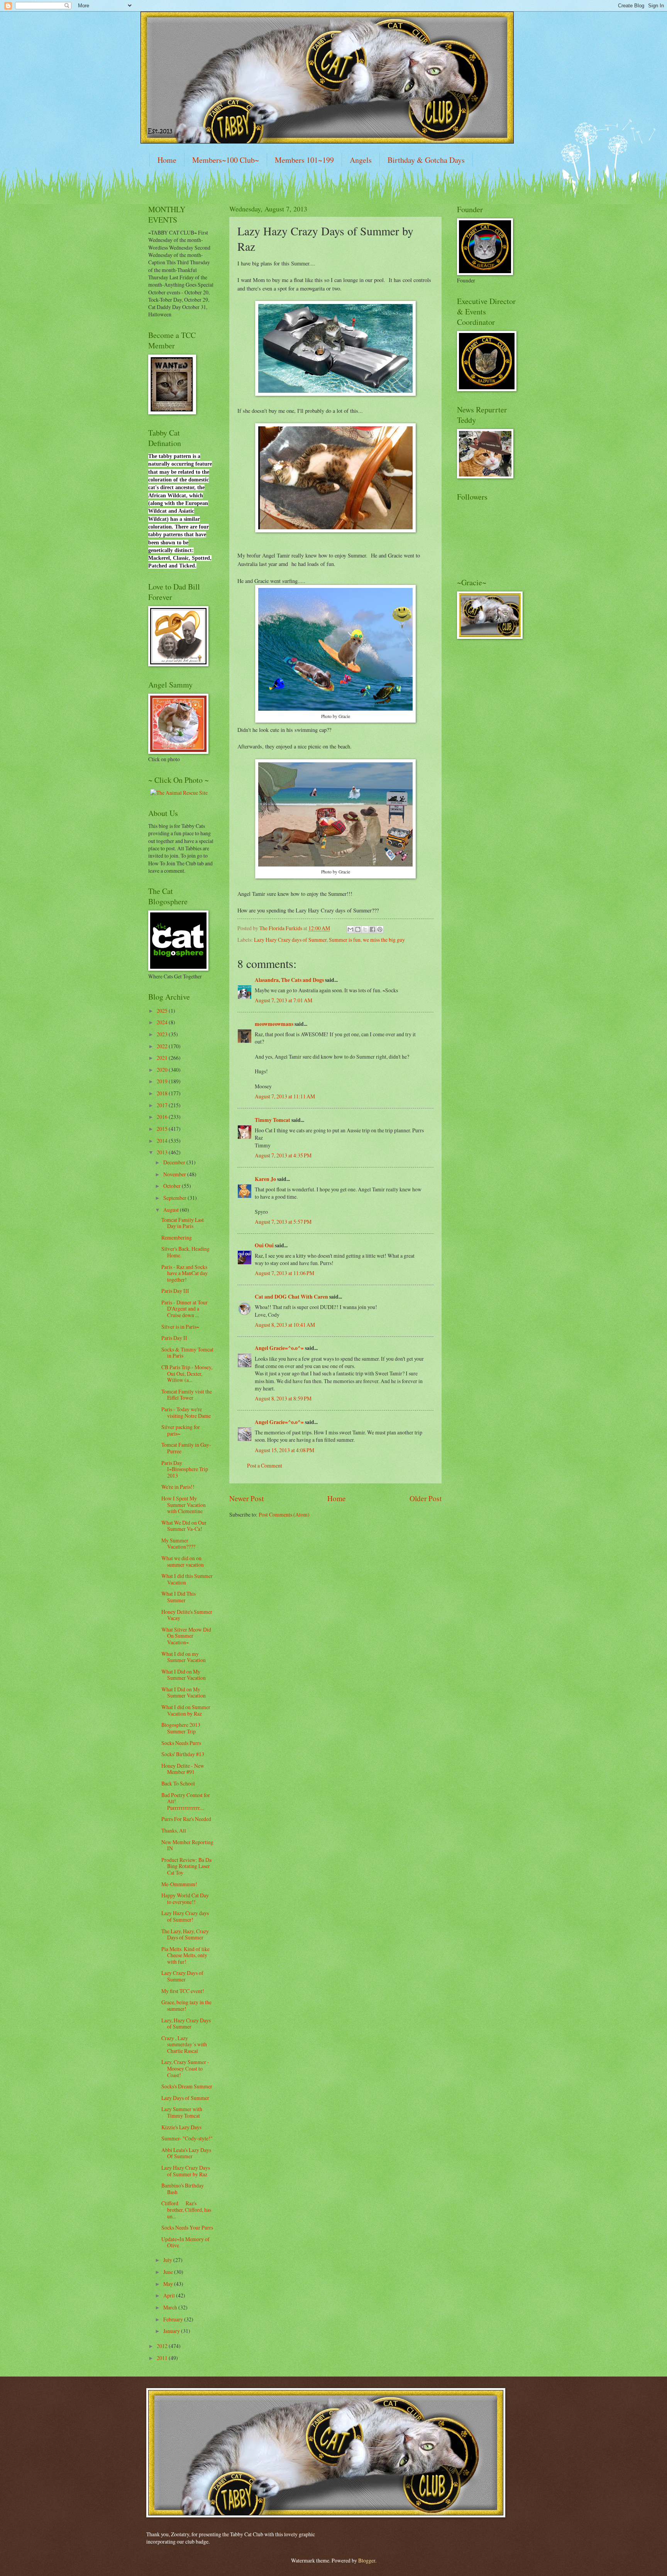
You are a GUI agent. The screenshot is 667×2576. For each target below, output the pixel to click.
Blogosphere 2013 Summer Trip (181, 1728)
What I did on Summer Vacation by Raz (186, 1710)
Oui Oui (264, 1245)
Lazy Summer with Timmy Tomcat (182, 2112)
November (175, 1174)
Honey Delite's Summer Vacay (187, 1615)
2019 (163, 1081)
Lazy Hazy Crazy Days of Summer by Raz (186, 2171)
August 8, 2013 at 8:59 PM (283, 1398)
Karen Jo (265, 1179)
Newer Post (246, 1498)
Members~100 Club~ (226, 160)
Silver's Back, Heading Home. (185, 1252)
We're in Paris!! (178, 1487)
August (172, 1210)
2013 (163, 1152)
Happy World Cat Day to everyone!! (185, 1899)
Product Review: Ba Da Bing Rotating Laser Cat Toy (186, 1866)
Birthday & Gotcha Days (426, 160)
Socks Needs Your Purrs (187, 2227)
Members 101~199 (304, 160)
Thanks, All (174, 1830)
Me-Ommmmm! (179, 1884)
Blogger (367, 2560)
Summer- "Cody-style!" (187, 2138)
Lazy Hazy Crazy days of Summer (290, 940)
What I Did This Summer (179, 1597)
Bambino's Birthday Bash (183, 2189)
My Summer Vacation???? (178, 1544)
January (172, 2331)
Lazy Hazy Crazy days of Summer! (185, 1916)
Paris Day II (174, 1338)
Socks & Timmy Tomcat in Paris (187, 1353)
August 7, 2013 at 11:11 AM (285, 1096)
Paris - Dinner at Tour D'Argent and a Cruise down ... (185, 1309)
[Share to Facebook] (372, 929)
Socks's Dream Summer (187, 2086)
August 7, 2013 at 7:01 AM (284, 1000)
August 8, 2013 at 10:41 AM (285, 1325)
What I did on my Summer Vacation (184, 1657)
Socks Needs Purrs (181, 1743)
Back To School (178, 1783)
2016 (163, 1117)
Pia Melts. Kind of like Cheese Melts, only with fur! (185, 1955)
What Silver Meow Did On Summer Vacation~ (186, 1636)
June (169, 2272)
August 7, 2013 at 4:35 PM (283, 1155)
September (175, 1198)
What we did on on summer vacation (183, 1561)
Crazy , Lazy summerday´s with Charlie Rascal (184, 2044)
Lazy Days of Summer (185, 2098)
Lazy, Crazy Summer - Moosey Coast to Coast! (185, 2068)
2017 (163, 1105)
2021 (163, 1058)
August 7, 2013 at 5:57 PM (283, 1222)
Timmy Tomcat (273, 1120)
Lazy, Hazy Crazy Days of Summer (186, 2024)
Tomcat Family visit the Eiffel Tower (187, 1395)
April (170, 2295)
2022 (163, 1046)
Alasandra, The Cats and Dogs (289, 980)
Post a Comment (265, 1465)
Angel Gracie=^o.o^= (279, 1348)
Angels (361, 160)
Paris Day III (175, 1291)
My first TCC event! (183, 1991)
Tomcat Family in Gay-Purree (186, 1448)
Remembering (177, 1237)
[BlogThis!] (358, 929)
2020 (163, 1070)
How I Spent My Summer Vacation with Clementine (184, 1505)
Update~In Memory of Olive (185, 2242)
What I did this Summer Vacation (187, 1579)
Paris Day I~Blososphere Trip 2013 (185, 1469)
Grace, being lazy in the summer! (186, 2005)
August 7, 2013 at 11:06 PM (284, 1273)
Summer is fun (345, 940)
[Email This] (350, 929)
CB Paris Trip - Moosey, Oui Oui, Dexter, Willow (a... (187, 1373)
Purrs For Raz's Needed (186, 1819)
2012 (163, 2346)
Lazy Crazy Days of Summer (182, 1976)
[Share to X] (365, 929)
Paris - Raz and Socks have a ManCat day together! (185, 1273)
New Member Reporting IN (187, 1845)
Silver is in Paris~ (180, 1327)
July (168, 2260)
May (169, 2284)
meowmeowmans (274, 1024)
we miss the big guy (384, 940)
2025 (163, 1011)
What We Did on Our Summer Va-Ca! (184, 1526)
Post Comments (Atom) (284, 1514)
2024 (163, 1022)
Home (167, 160)
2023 (163, 1034)
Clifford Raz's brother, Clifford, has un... (186, 2209)
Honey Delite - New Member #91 (183, 1769)
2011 (163, 2358)
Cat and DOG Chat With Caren (291, 1297)
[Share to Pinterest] (380, 929)
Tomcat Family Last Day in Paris (183, 1223)
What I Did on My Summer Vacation (184, 1675)
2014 (163, 1141)
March (171, 2307)
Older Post (426, 1498)
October (173, 1186)
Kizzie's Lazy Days (181, 2127)
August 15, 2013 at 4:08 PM (284, 1450)
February (174, 2319)
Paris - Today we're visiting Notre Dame (186, 1412)
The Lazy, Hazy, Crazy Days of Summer (185, 1934)
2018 (163, 1093)
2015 (163, 1129)
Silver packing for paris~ (181, 1430)
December (175, 1162)
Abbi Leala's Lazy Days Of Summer (186, 2153)
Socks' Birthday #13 (183, 1754)
